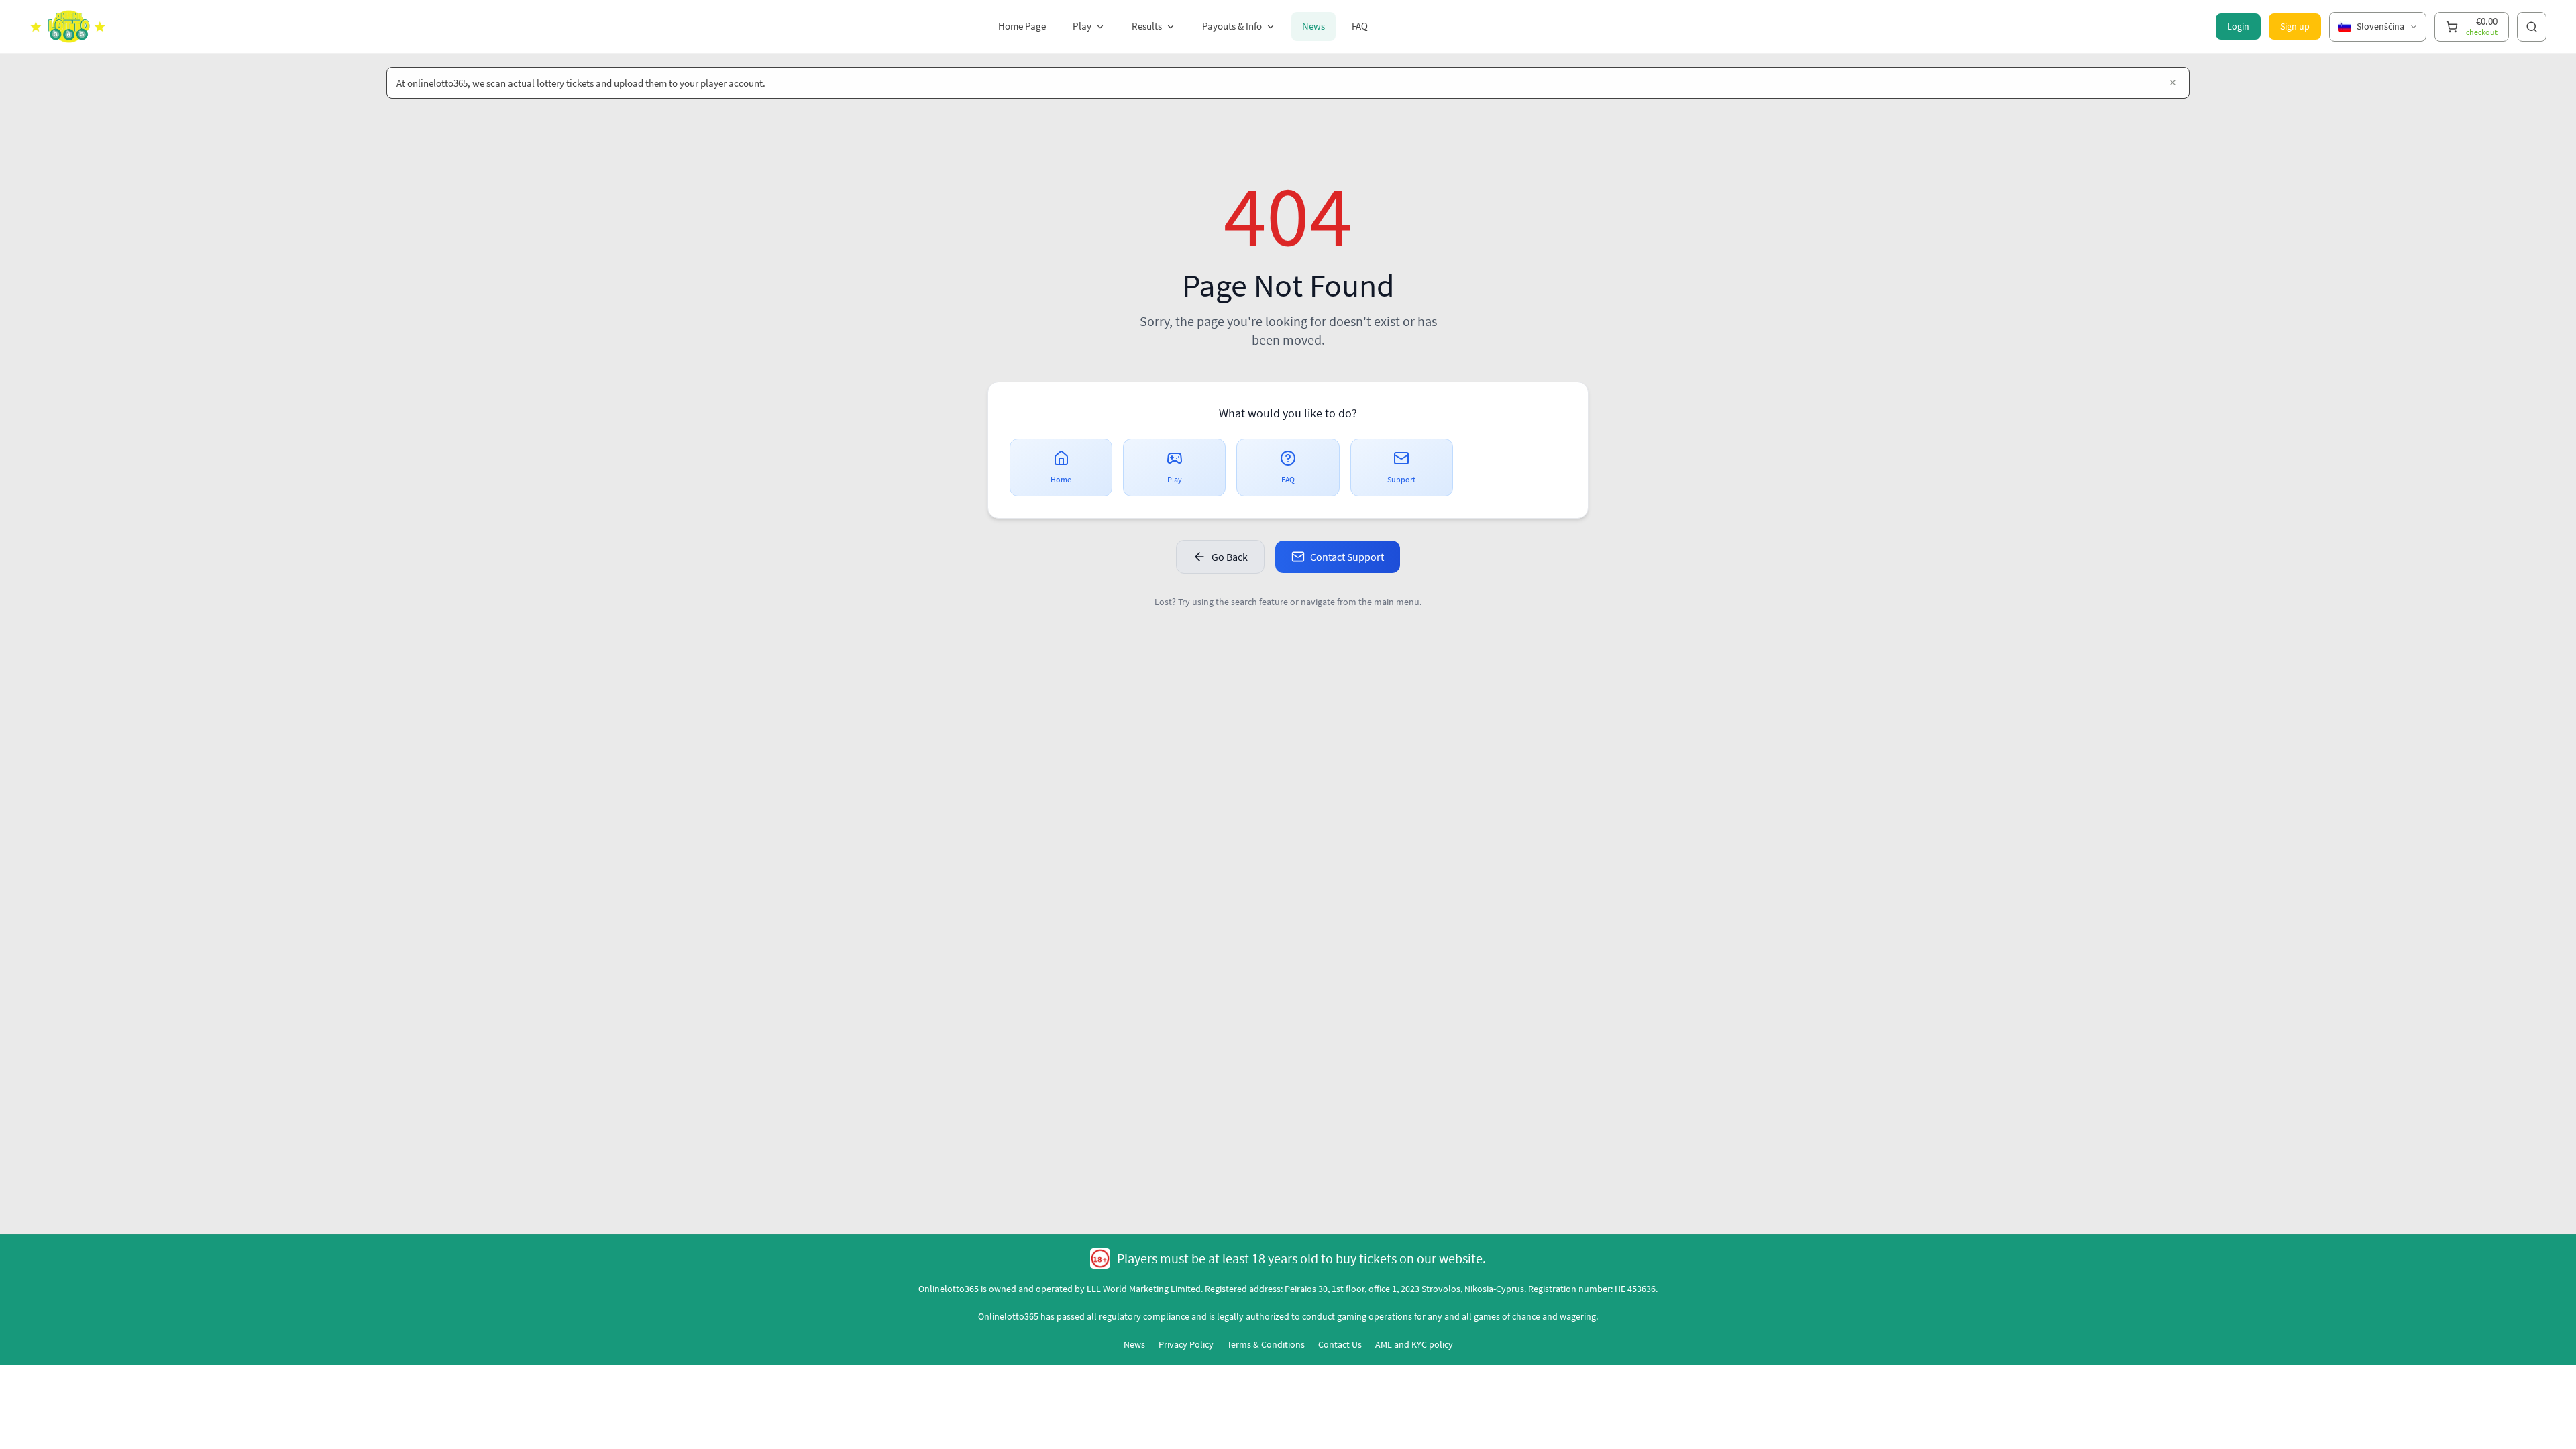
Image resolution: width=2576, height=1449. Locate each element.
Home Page (1022, 26)
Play (1082, 26)
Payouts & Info (1232, 26)
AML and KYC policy (1414, 1344)
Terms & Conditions (1266, 1344)
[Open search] (2532, 27)
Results (1147, 26)
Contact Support (1347, 557)
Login (2238, 26)
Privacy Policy (1186, 1344)
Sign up (2295, 26)
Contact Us (1340, 1344)
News (1313, 26)
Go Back (1230, 557)
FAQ (1360, 26)
